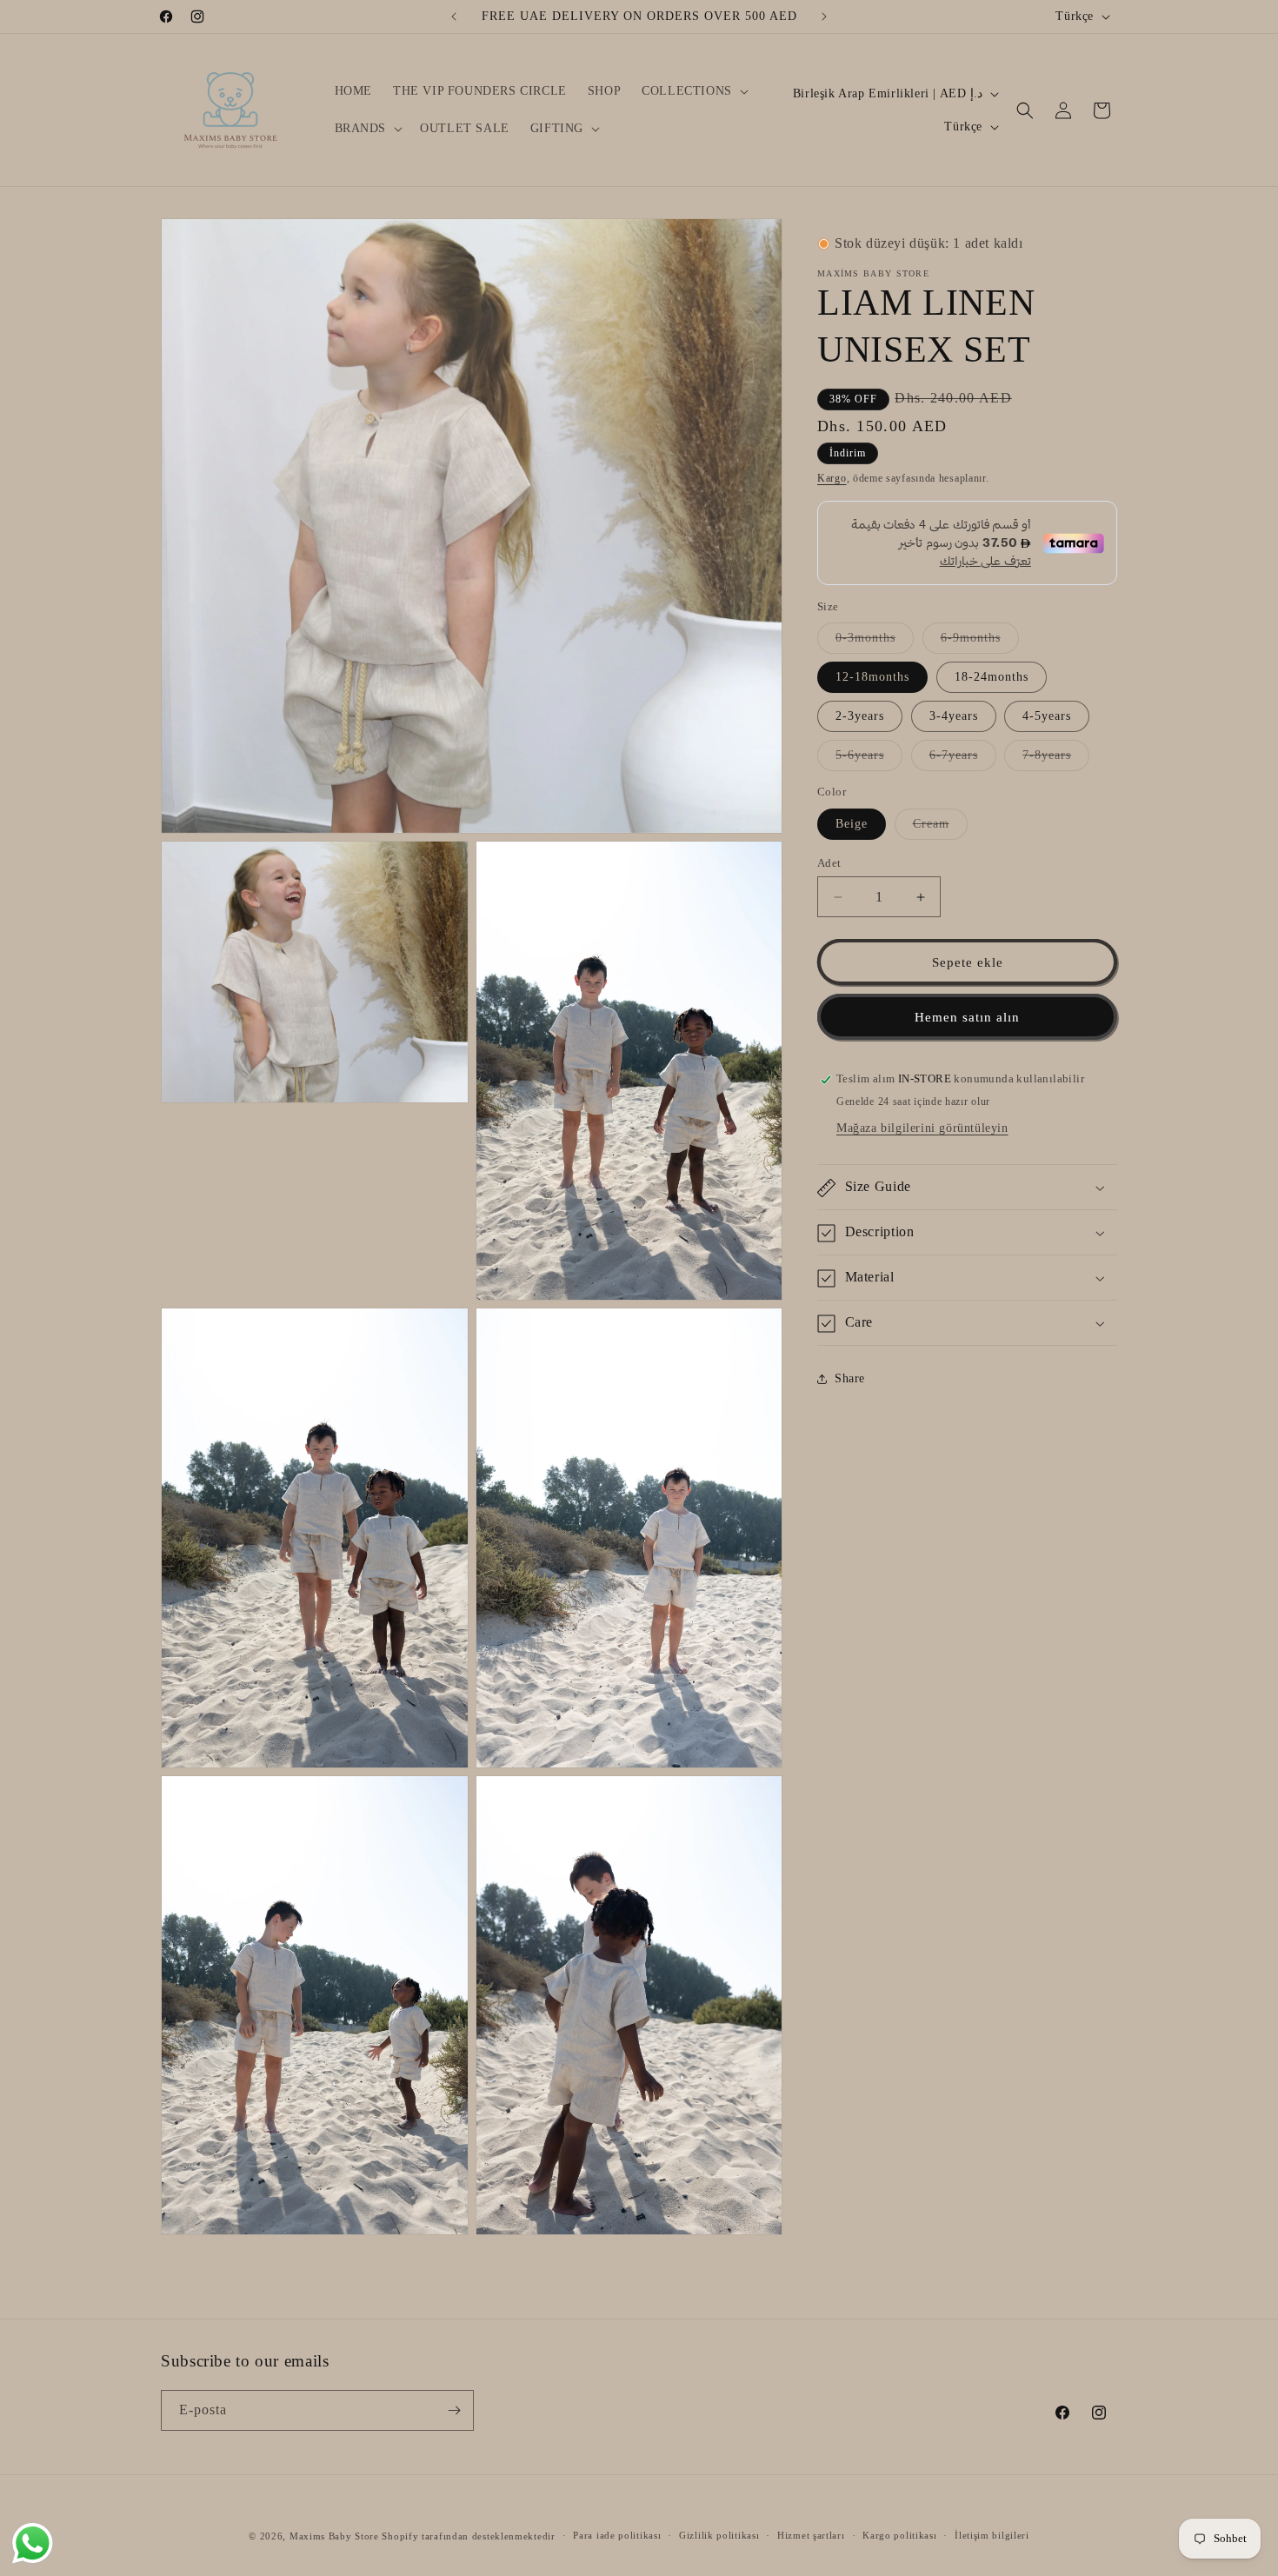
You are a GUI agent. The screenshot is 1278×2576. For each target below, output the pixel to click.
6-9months (980, 643)
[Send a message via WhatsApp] (33, 2543)
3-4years (954, 717)
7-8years (1056, 760)
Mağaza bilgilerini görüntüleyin (922, 1129)
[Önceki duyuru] (454, 17)
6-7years (963, 760)
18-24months (992, 678)
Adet (829, 863)
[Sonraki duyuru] (824, 17)
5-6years (869, 760)
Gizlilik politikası (719, 2535)
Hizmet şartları (811, 2535)
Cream (940, 828)
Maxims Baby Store (334, 2536)
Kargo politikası (899, 2535)
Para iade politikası (617, 2535)
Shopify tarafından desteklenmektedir (468, 2536)
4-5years (1047, 717)
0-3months (875, 643)
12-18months (872, 678)
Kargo (832, 479)
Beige (852, 824)
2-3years (860, 717)
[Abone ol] (454, 2410)
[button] (693, 91)
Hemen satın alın (967, 1017)
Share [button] (850, 1378)
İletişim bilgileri (992, 2535)
